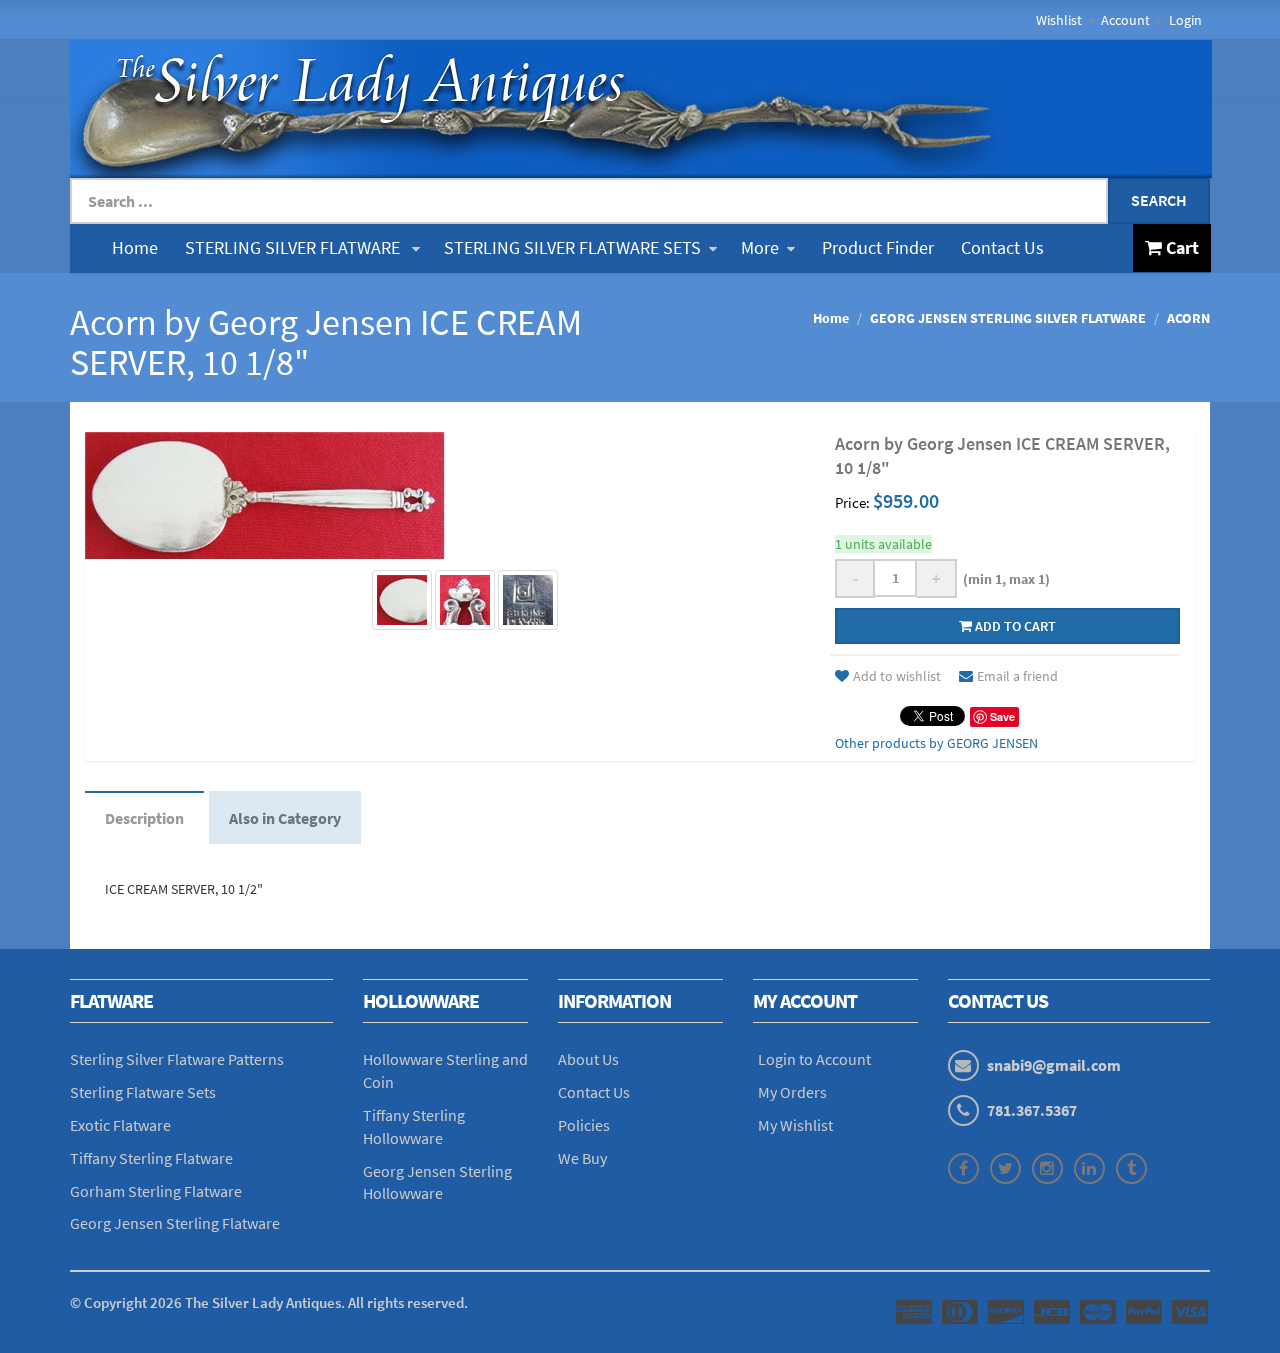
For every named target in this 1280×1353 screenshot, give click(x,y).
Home (135, 247)
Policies (584, 1125)
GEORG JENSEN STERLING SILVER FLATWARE (1008, 318)
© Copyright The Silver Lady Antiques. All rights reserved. (269, 1302)
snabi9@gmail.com (1054, 1065)
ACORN (1188, 318)
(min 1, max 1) (1003, 579)
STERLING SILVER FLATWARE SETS (572, 247)
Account (1125, 20)
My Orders (792, 1092)
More (760, 247)
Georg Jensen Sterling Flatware (175, 1223)
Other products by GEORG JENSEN (936, 743)
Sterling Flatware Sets (143, 1092)
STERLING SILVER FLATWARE (294, 247)
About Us (588, 1059)
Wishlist (1059, 20)
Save (1002, 716)
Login (1185, 20)
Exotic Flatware (120, 1125)
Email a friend (1017, 676)
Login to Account (814, 1059)
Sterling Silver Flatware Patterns (177, 1059)
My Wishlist (795, 1125)
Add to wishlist (897, 676)
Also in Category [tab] (285, 818)
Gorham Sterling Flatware (156, 1191)
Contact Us (1002, 247)
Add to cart (1014, 626)
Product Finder (878, 247)
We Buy (582, 1158)
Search (1159, 200)
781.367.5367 (1032, 1110)
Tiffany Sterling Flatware (151, 1158)
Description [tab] (144, 818)
